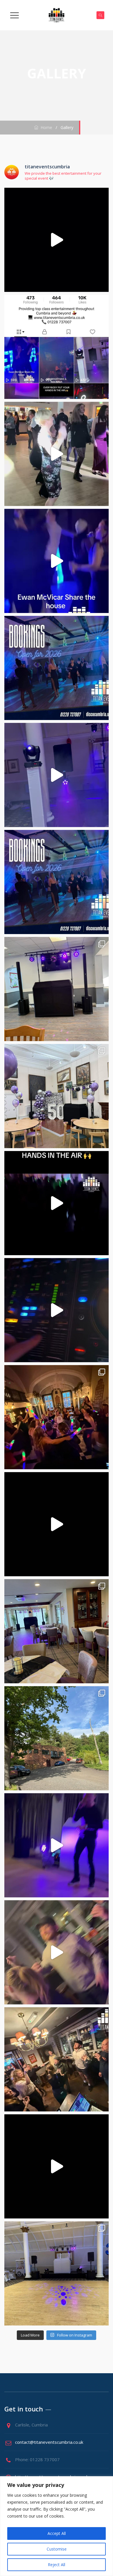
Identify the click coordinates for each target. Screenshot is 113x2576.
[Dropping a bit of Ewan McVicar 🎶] (57, 561)
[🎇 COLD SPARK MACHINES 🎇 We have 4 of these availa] (57, 454)
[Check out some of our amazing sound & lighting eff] (57, 1524)
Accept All (57, 2533)
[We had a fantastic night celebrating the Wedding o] (57, 2273)
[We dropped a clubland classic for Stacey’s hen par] (57, 1310)
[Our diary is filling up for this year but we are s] (57, 668)
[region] (57, 2526)
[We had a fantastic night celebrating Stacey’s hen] (57, 1417)
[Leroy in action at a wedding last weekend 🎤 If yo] (57, 1845)
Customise (57, 2549)
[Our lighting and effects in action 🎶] (57, 2166)
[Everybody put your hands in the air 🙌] (57, 1203)
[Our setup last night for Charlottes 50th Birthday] (57, 1631)
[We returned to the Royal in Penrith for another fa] (57, 2059)
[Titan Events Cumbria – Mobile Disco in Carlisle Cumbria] (57, 15)
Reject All (57, 2565)
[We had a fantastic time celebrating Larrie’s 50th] (57, 1096)
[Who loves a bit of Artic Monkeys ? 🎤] (57, 1952)
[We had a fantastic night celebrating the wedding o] (57, 240)
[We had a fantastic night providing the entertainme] (57, 989)
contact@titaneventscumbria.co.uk (49, 2442)
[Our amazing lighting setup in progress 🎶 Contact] (57, 775)
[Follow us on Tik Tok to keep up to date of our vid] (57, 347)
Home (45, 127)
